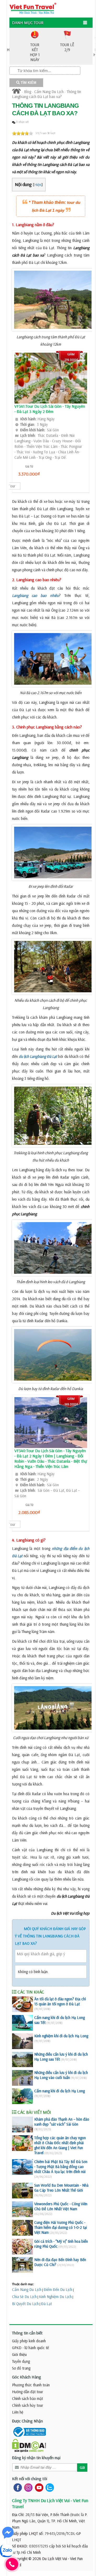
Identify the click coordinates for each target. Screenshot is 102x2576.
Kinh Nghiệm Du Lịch (55, 2297)
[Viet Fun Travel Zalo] (49, 2487)
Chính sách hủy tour (28, 2405)
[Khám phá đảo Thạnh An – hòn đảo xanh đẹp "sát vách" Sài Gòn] (22, 2125)
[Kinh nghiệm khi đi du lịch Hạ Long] (22, 2041)
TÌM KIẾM (28, 83)
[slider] (22, 133)
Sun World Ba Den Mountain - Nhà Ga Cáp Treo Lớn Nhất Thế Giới (61, 2188)
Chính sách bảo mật (27, 2398)
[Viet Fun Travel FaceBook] (17, 2487)
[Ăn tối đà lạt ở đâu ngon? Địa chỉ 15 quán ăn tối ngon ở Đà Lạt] (22, 2004)
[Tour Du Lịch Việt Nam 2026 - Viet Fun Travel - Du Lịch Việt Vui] (33, 8)
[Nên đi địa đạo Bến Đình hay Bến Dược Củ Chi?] (22, 2265)
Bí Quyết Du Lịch (25, 2304)
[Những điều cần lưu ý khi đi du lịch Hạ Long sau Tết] (22, 2060)
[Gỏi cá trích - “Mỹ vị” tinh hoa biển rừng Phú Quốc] (22, 2247)
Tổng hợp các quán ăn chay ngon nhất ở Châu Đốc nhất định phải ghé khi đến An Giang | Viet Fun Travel (60, 2145)
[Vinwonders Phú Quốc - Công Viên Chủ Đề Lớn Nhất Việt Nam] (22, 2209)
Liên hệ (18, 2412)
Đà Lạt (46, 2304)
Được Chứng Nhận (27, 2421)
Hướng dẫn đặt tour (28, 2392)
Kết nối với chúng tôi (30, 2479)
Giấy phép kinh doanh (29, 2341)
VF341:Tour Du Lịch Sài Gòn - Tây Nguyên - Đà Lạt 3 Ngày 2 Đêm (50, 409)
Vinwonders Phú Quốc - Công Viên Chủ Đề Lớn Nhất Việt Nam (61, 2206)
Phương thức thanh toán (31, 2385)
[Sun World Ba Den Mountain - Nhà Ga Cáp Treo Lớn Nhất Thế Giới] (22, 2191)
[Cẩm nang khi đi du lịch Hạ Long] (22, 2096)
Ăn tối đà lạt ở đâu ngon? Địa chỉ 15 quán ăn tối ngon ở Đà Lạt (60, 2001)
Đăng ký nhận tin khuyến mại (36, 2458)
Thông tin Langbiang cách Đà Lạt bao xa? (47, 94)
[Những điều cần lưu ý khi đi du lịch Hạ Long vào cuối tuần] (22, 2078)
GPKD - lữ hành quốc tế (30, 2348)
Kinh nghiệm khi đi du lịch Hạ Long (61, 2036)
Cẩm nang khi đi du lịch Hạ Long (59, 2091)
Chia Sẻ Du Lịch (24, 2297)
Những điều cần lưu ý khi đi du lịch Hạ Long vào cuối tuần (61, 2075)
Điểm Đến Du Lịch (58, 2289)
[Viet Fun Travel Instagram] (27, 2487)
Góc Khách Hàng (27, 2377)
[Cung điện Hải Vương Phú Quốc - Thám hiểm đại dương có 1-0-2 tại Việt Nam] (22, 2228)
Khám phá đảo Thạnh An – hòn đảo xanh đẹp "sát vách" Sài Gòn (62, 2122)
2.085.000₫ (29, 1512)
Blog (28, 92)
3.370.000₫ (29, 474)
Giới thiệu (19, 2354)
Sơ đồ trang (21, 2368)
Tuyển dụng (21, 2361)
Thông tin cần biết (27, 2333)
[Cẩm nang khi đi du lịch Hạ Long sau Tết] (22, 2023)
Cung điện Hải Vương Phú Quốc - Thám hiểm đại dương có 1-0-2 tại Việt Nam (61, 2227)
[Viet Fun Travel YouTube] (38, 2487)
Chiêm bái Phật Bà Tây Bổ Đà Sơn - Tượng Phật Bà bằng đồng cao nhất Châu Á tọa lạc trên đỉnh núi (61, 2167)
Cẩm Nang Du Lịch (49, 92)
